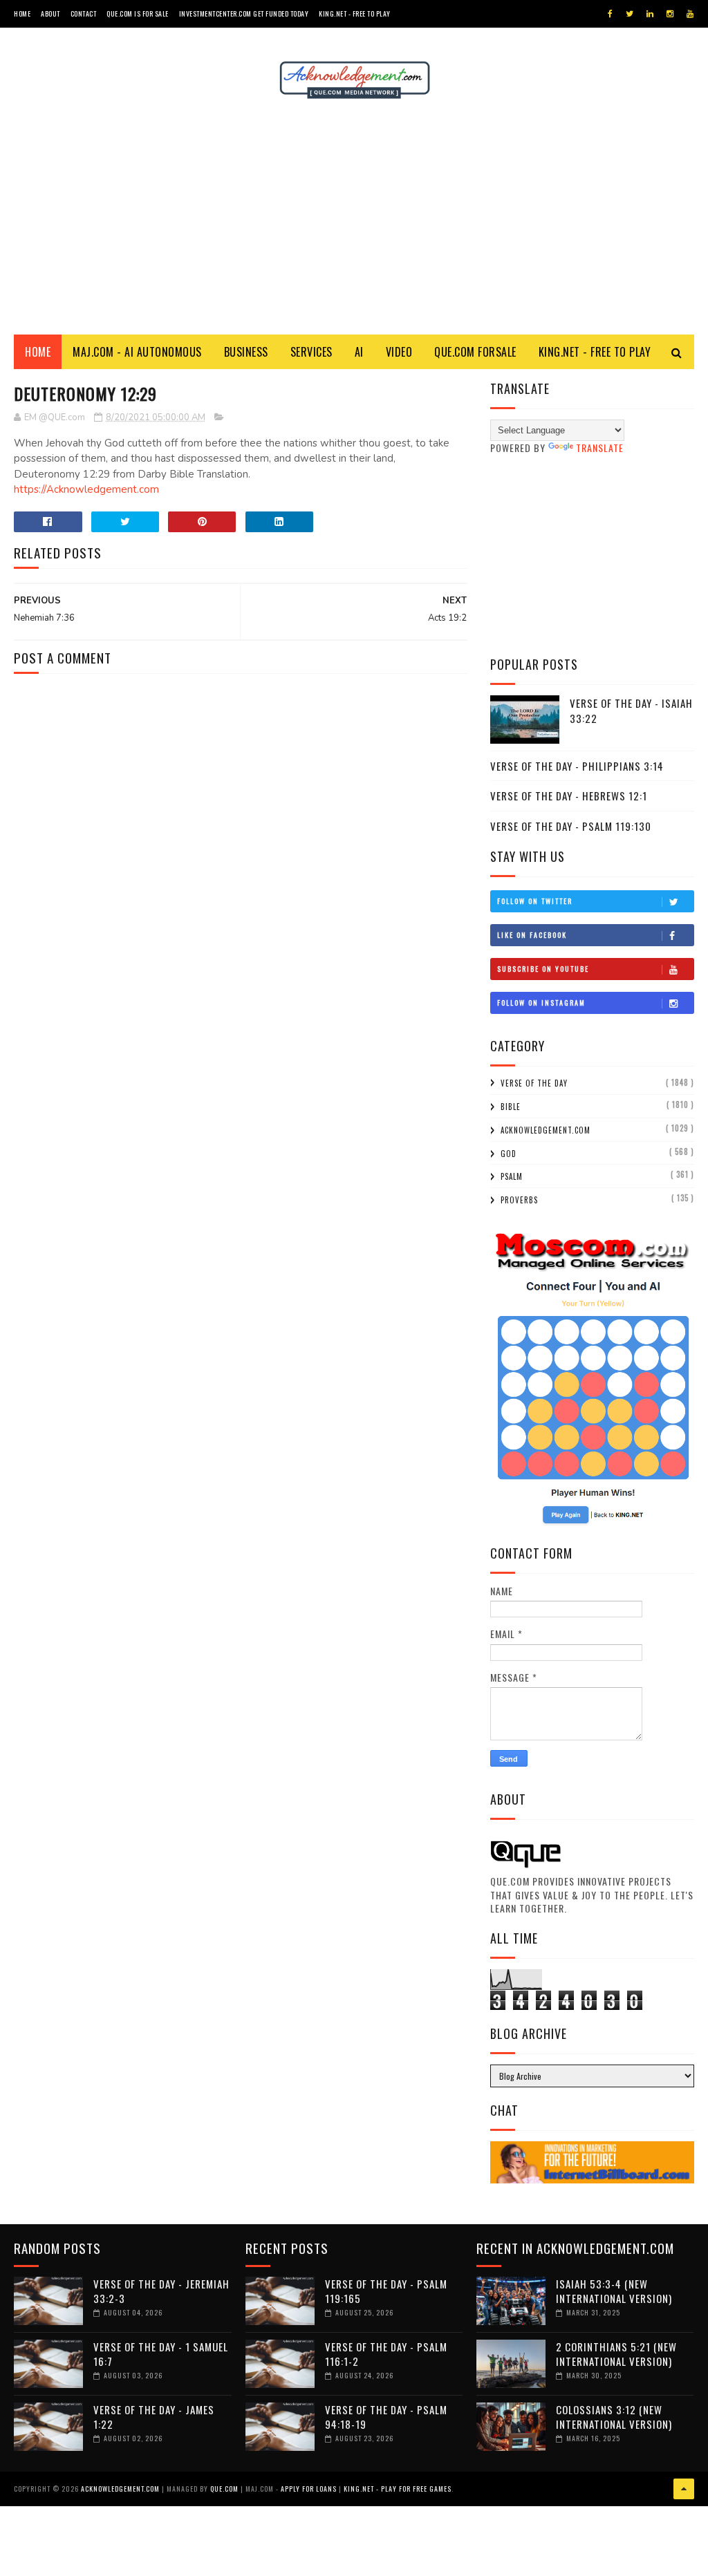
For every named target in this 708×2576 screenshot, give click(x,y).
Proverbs (519, 1200)
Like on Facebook (532, 935)
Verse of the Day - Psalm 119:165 (386, 2291)
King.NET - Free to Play (355, 13)
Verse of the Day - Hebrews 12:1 (569, 796)
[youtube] (690, 14)
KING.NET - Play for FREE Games (398, 2489)
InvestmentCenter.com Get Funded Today (244, 13)
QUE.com (224, 2489)
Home (22, 13)
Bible (511, 1107)
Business (246, 352)
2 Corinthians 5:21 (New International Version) (616, 2354)
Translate (600, 448)
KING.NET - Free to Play (595, 352)
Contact (84, 13)
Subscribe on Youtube (543, 969)
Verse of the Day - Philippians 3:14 (577, 766)
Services (311, 352)
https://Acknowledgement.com (86, 489)
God (509, 1154)
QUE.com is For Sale (138, 13)
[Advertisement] (354, 217)
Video (399, 352)
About (50, 13)
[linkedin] (650, 14)
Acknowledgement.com (546, 1130)
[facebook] (610, 14)
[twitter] (630, 14)
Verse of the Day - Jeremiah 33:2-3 (161, 2291)
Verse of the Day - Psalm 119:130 (571, 826)
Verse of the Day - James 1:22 (154, 2417)
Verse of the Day (534, 1083)
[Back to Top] (684, 2489)
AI (359, 352)
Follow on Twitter (535, 901)
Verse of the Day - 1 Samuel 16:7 (161, 2354)
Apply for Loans (309, 2489)
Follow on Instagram (541, 1003)
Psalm (512, 1176)
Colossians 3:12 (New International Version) (614, 2417)
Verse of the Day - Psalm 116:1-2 (386, 2354)
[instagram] (670, 14)
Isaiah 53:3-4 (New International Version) (614, 2291)
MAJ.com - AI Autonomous (137, 352)
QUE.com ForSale (475, 352)
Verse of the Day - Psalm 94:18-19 (386, 2417)
